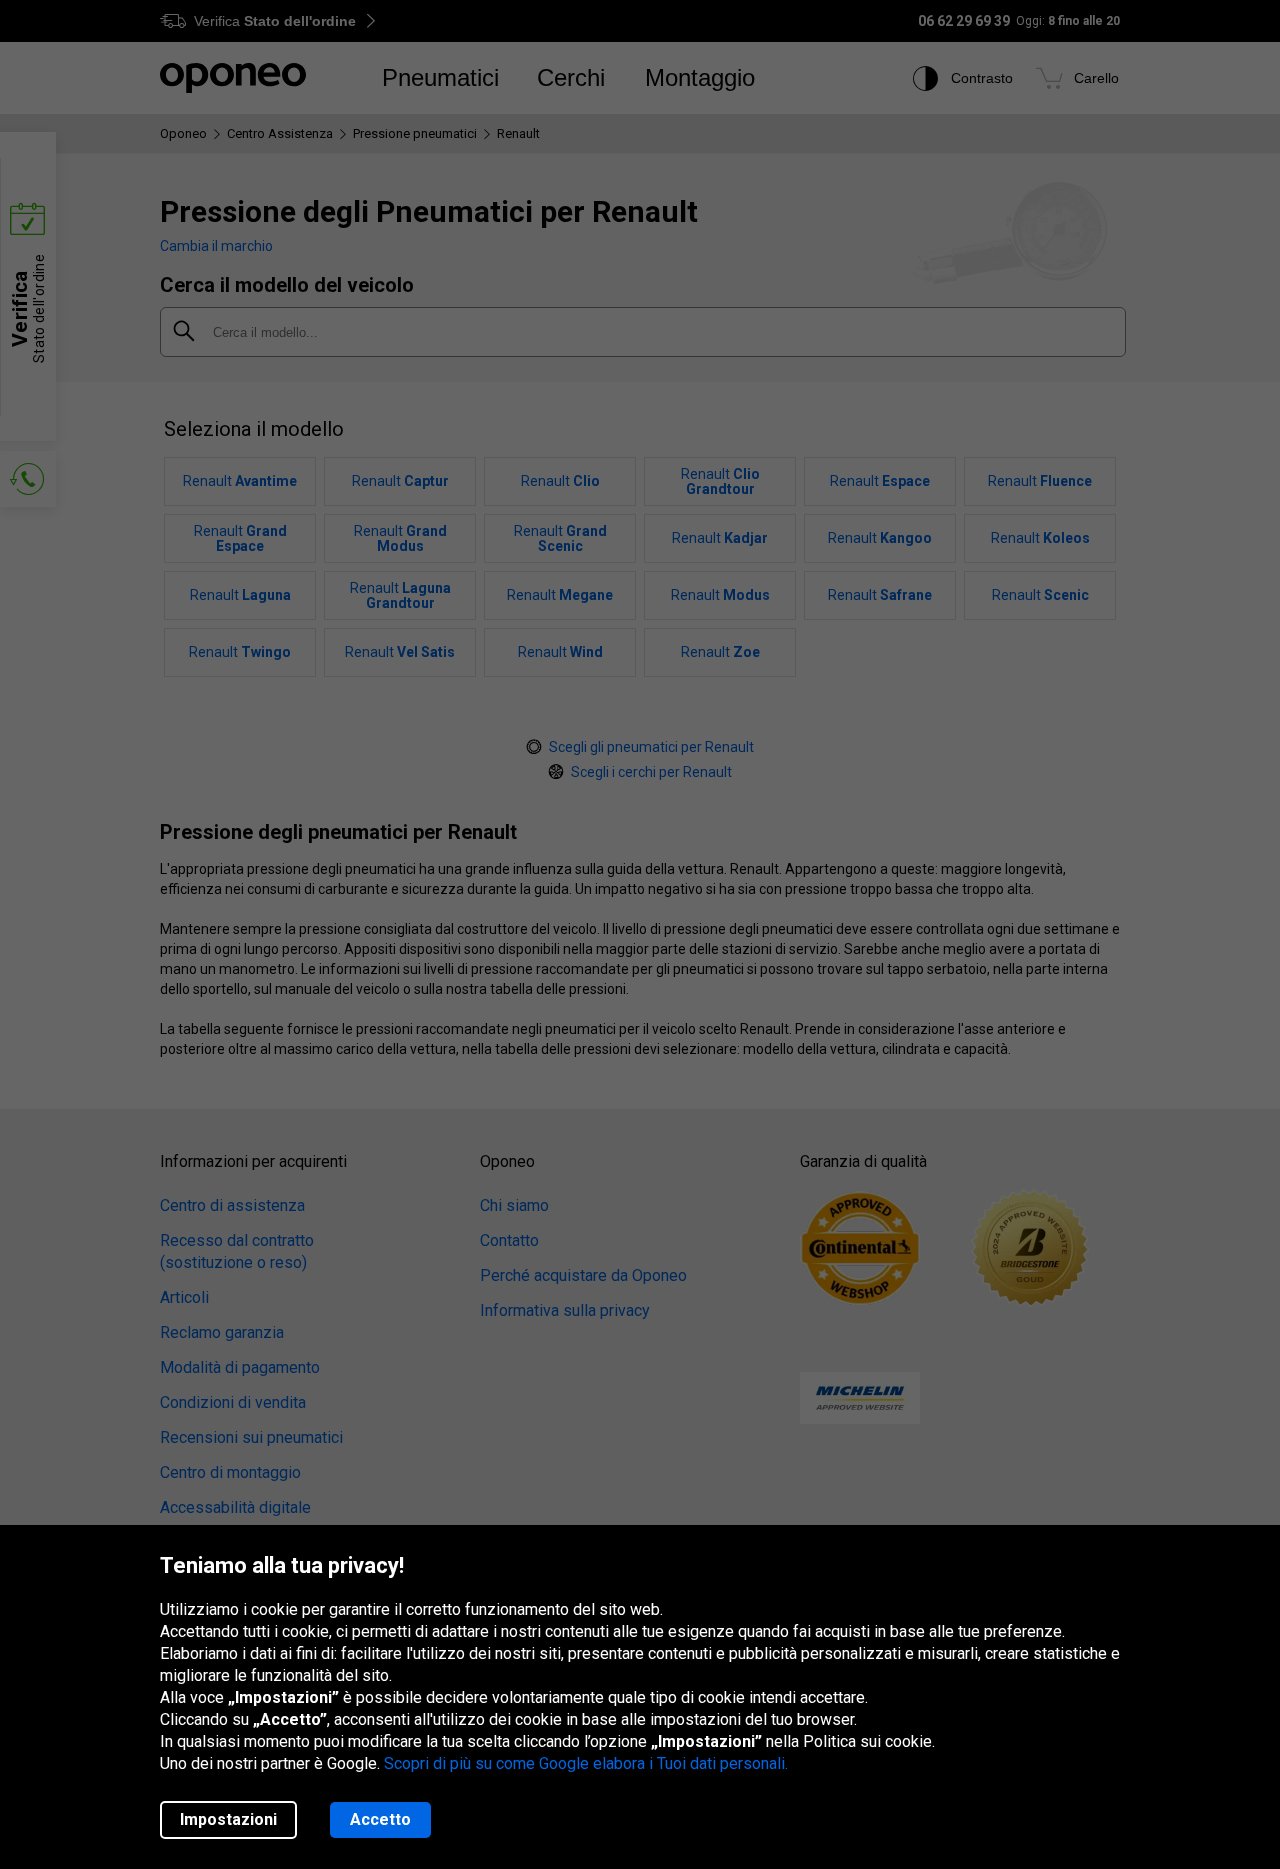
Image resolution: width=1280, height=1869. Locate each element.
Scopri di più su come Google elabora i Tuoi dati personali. (586, 1763)
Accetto (380, 1819)
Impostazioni (228, 1819)
